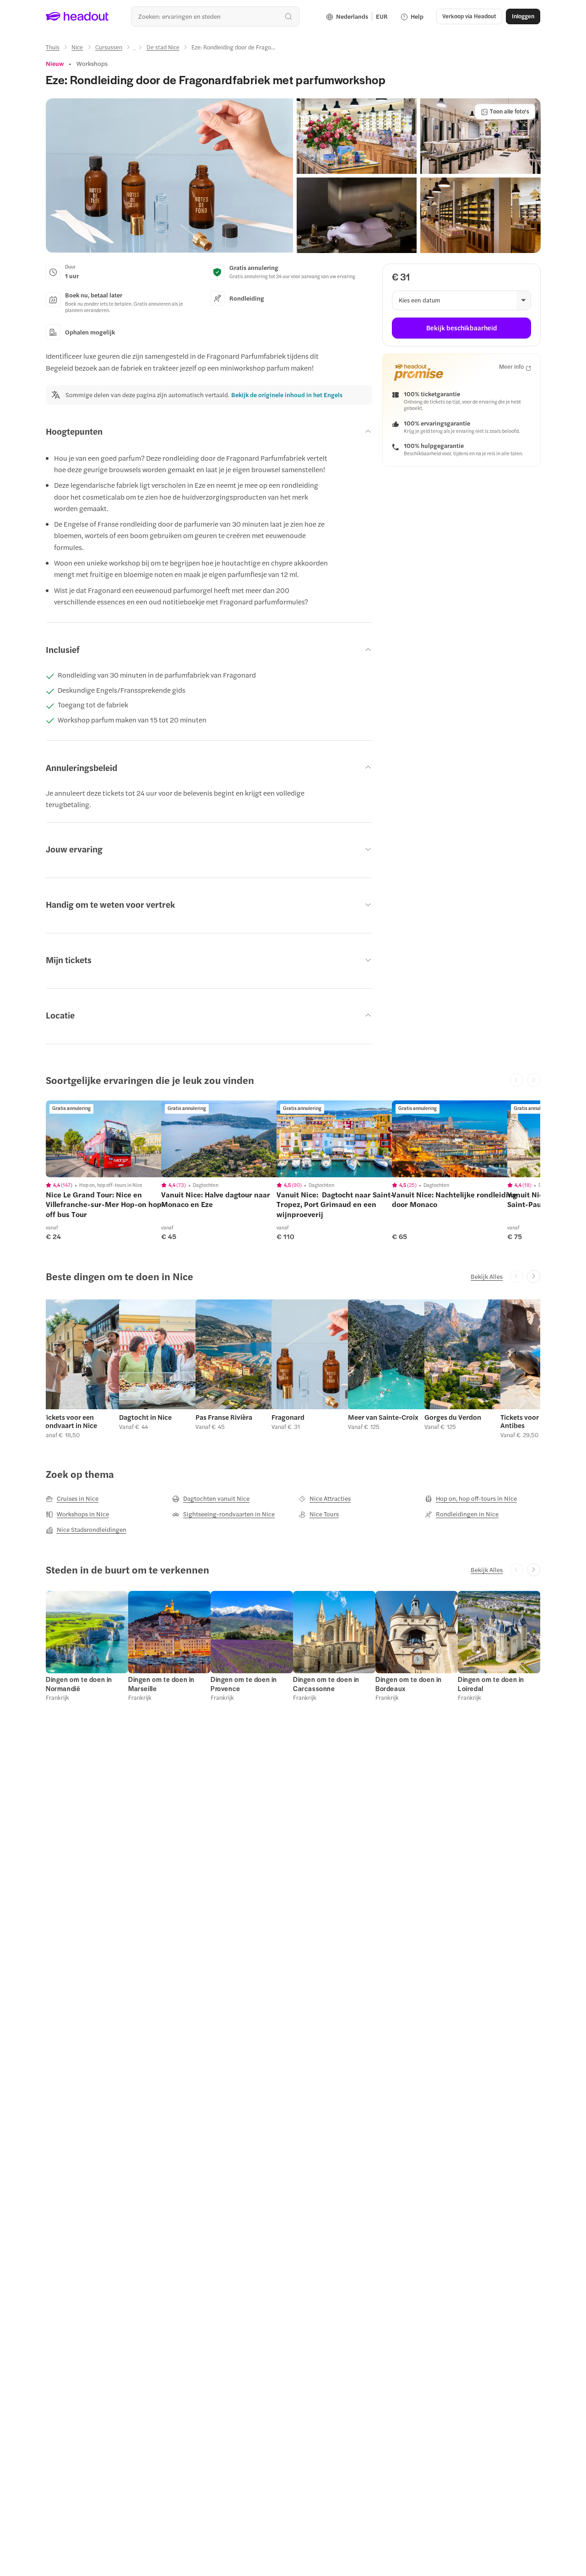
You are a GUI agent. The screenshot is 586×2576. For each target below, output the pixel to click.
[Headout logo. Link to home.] (77, 16)
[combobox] (215, 16)
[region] (110, 1139)
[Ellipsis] (134, 50)
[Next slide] (534, 1277)
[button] (169, 176)
